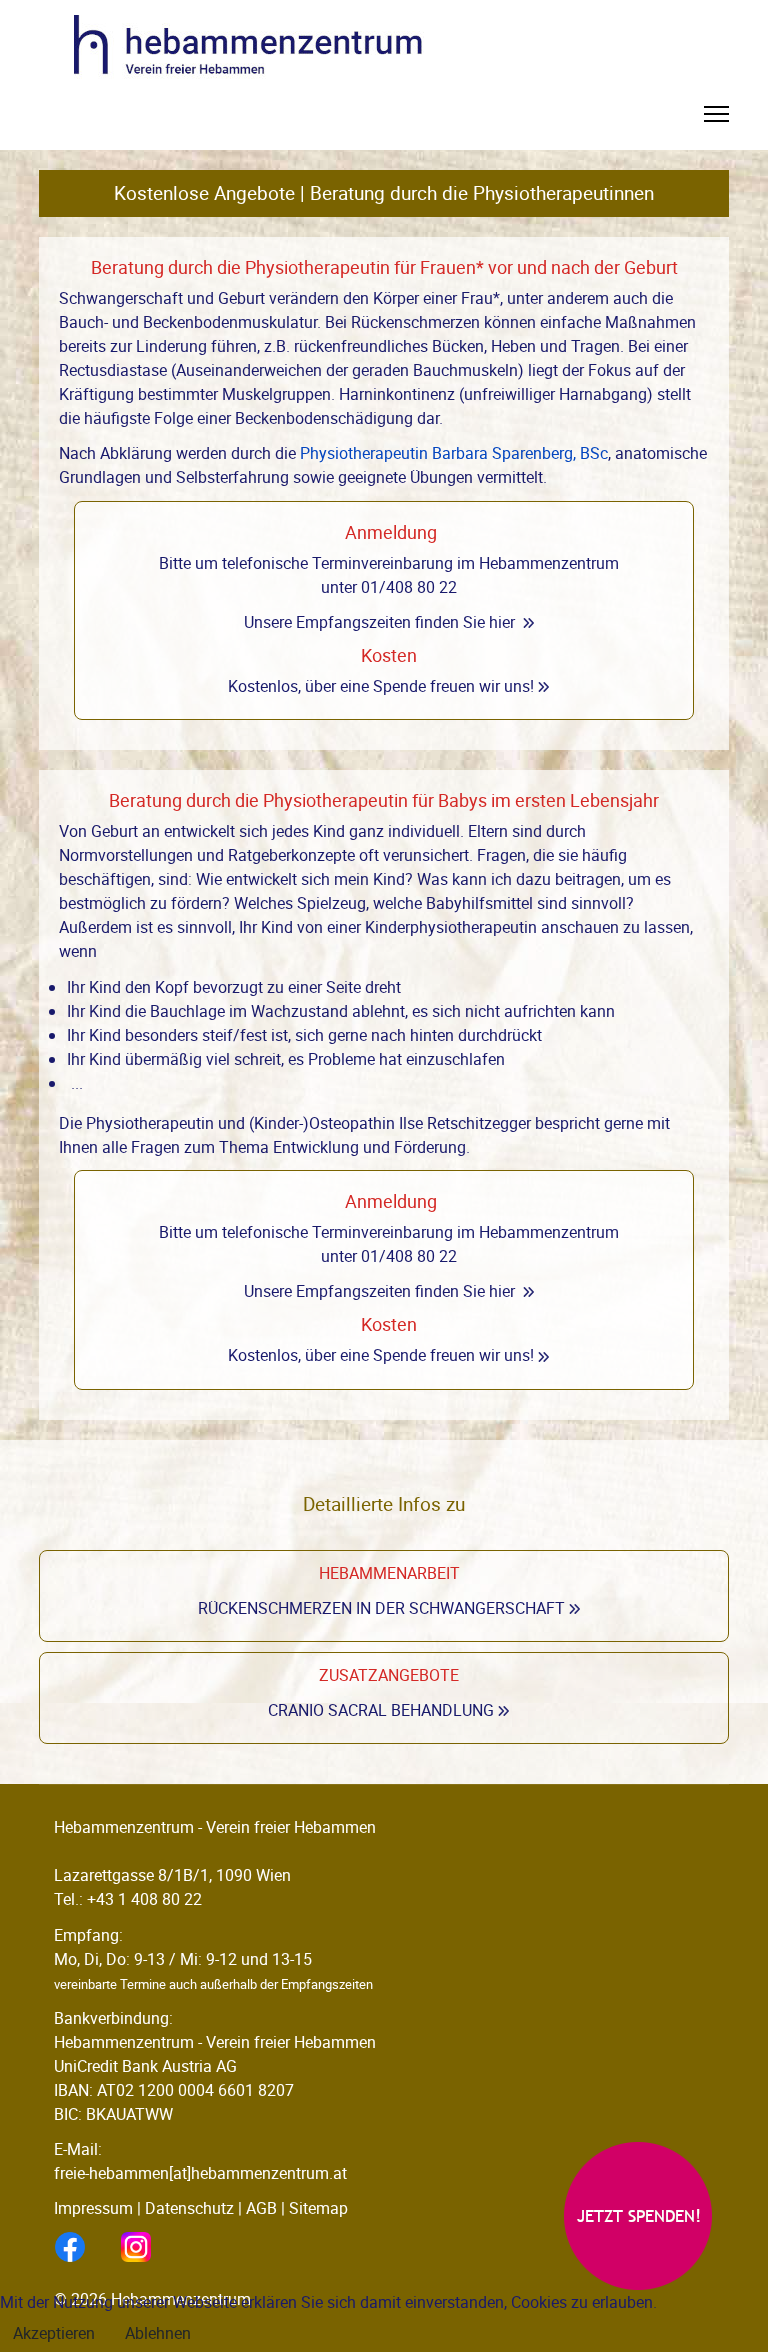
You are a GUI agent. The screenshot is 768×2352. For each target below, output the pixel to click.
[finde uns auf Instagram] (153, 2247)
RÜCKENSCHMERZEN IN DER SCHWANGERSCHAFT (381, 1608)
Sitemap (318, 2208)
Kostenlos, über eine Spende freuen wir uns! (381, 686)
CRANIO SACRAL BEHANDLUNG (381, 1710)
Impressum (93, 2208)
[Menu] (716, 120)
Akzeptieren (54, 2333)
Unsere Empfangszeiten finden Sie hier (379, 622)
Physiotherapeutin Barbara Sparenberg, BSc (454, 453)
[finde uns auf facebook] (87, 2247)
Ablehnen (158, 2333)
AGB (261, 2208)
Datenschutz (189, 2208)
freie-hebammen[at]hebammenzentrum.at (200, 2173)
